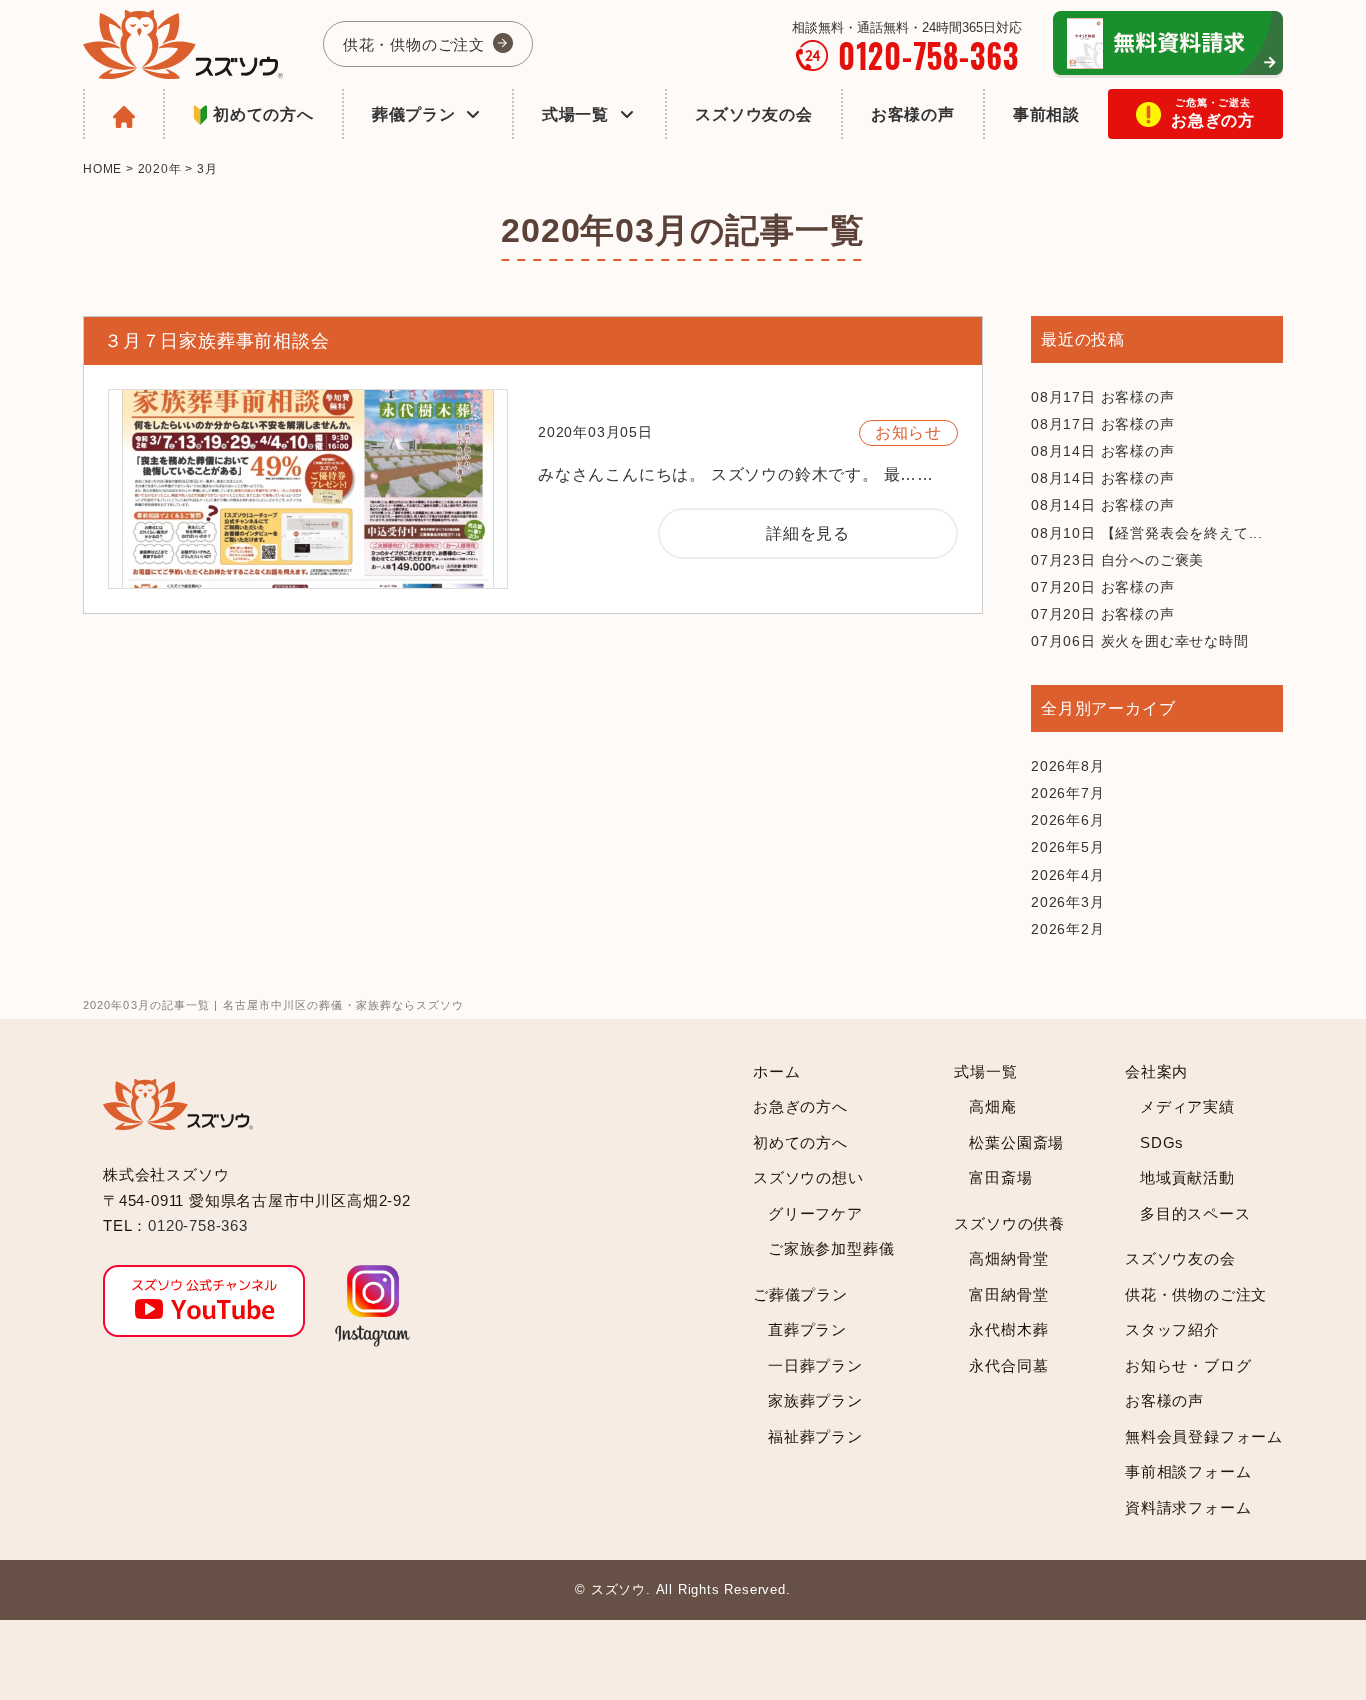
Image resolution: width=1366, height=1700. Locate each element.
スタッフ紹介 (1172, 1329)
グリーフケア (815, 1213)
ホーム (776, 1071)
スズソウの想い (808, 1177)
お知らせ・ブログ (1188, 1365)
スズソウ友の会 (754, 114)
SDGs (1162, 1142)
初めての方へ (263, 114)
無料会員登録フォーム (1204, 1436)
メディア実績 (1187, 1106)
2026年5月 (1068, 847)
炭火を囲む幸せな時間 (1140, 641)
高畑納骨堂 (1008, 1258)
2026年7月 (1068, 793)
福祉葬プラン (815, 1436)
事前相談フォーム (1188, 1471)
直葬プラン (807, 1329)
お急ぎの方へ (800, 1106)
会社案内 (1156, 1071)
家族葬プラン (815, 1400)
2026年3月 (1068, 902)
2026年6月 (1068, 820)
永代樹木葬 (1008, 1329)
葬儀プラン (414, 114)
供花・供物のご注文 (414, 44)
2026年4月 (1068, 875)
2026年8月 (1068, 766)
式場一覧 (575, 114)
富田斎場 (1000, 1177)
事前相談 (1046, 114)
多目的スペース (1195, 1213)
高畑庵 (992, 1106)
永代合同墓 (1008, 1365)
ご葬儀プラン (800, 1294)
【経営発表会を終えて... (1147, 533)
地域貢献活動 (1187, 1177)
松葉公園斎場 (1016, 1142)
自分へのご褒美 (1117, 560)
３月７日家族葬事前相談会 (217, 341)
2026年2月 (1068, 929)
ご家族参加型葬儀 (831, 1248)
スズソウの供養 (1009, 1223)
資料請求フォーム (1188, 1507)
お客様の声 (913, 114)
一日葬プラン (815, 1365)
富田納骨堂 (1008, 1294)
